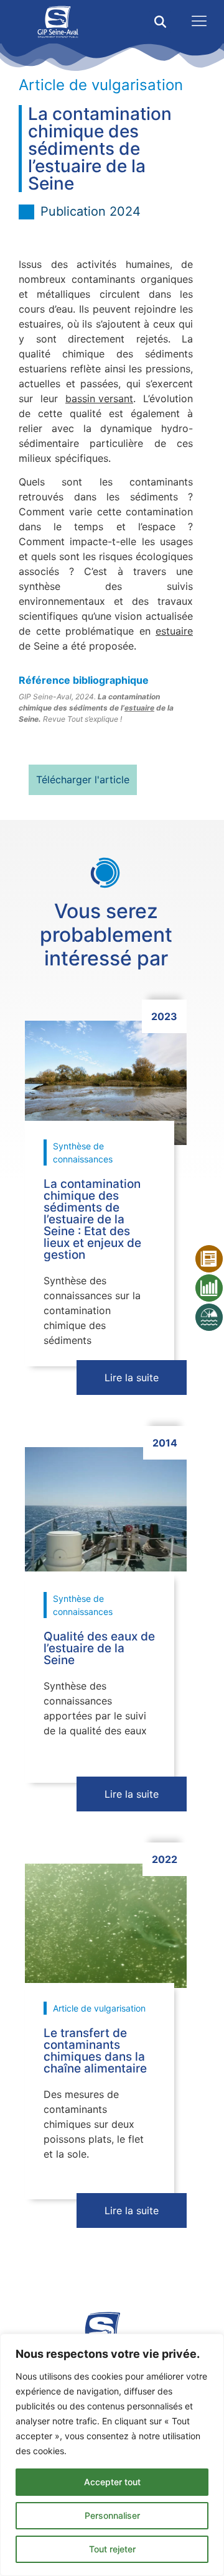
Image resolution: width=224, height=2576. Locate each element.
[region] (112, 2455)
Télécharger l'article (83, 780)
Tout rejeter (112, 2549)
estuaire (174, 631)
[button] (160, 22)
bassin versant (99, 398)
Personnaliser (112, 2515)
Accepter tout (112, 2482)
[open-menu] (196, 22)
